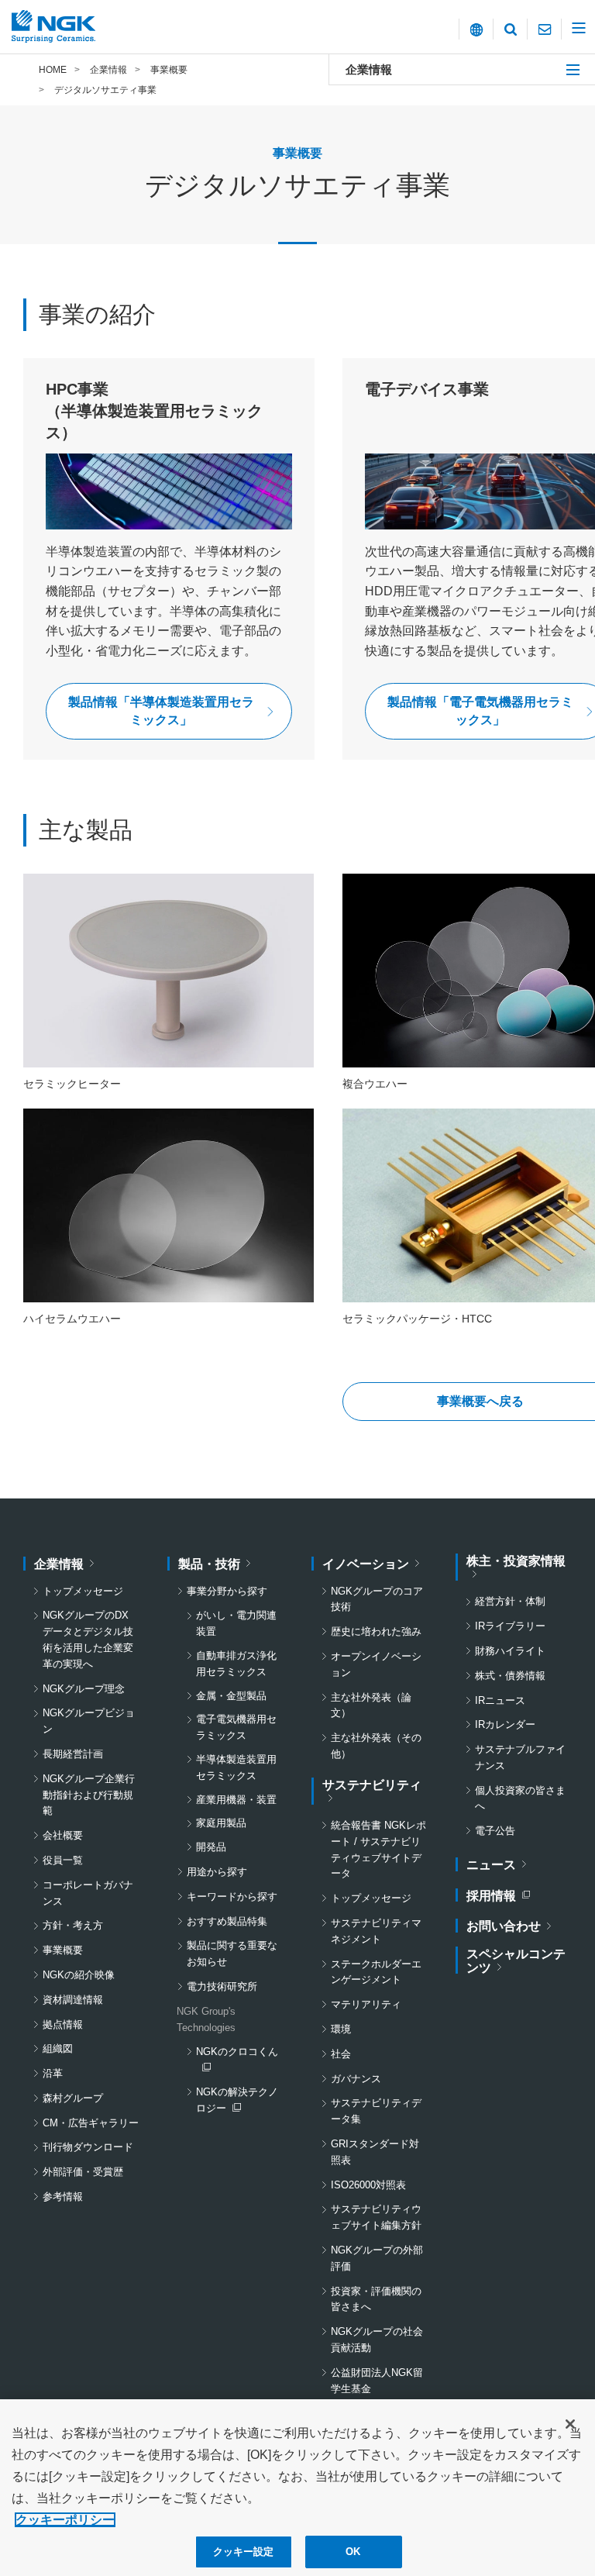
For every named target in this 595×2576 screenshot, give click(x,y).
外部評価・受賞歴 (83, 2172)
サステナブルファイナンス (520, 1757)
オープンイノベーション (376, 1664)
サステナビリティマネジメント (376, 1931)
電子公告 (495, 1831)
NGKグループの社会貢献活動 (377, 2340)
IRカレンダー (505, 1724)
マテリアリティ (366, 2004)
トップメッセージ (83, 1591)
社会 (341, 2054)
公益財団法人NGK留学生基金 (377, 2381)
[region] (297, 2488)
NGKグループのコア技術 (377, 1599)
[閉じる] (570, 2424)
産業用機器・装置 (236, 1800)
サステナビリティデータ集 (376, 2111)
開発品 (211, 1847)
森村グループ (73, 2098)
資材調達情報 (73, 2000)
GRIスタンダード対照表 (375, 2152)
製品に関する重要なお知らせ (232, 1954)
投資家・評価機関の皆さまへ (376, 2299)
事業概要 (63, 1950)
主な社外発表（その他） (376, 1746)
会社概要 (63, 1835)
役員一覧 (63, 1860)
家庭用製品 (221, 1823)
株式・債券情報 (510, 1676)
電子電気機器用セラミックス (236, 1727)
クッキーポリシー (65, 2520)
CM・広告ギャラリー (91, 2123)
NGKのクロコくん (239, 2060)
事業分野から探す (227, 1591)
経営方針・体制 (510, 1601)
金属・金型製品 (231, 1696)
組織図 (58, 2048)
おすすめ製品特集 (227, 1921)
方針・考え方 (73, 1925)
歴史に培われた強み (376, 1631)
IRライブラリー (510, 1626)
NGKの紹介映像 (79, 1975)
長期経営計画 (73, 1754)
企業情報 (369, 69)
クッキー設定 (244, 2552)
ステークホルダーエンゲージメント (376, 1972)
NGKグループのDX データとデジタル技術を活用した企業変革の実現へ (91, 1639)
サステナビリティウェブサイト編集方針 (376, 2217)
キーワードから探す (232, 1897)
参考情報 (63, 2197)
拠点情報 (63, 2024)
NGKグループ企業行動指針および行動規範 (89, 1795)
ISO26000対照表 (368, 2185)
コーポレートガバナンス (88, 1893)
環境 (341, 2029)
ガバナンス (356, 2079)
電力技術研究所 (222, 1986)
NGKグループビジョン (89, 1721)
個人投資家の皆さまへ (520, 1798)
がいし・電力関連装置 (236, 1623)
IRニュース (500, 1700)
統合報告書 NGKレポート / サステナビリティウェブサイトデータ (378, 1849)
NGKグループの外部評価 (377, 2258)
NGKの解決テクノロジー (239, 2102)
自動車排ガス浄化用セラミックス (236, 1664)
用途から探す (217, 1872)
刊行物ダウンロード (88, 2147)
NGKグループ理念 (84, 1689)
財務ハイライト (510, 1651)
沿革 (53, 2073)
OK (353, 2552)
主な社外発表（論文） (371, 1705)
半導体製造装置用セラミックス (236, 1767)
